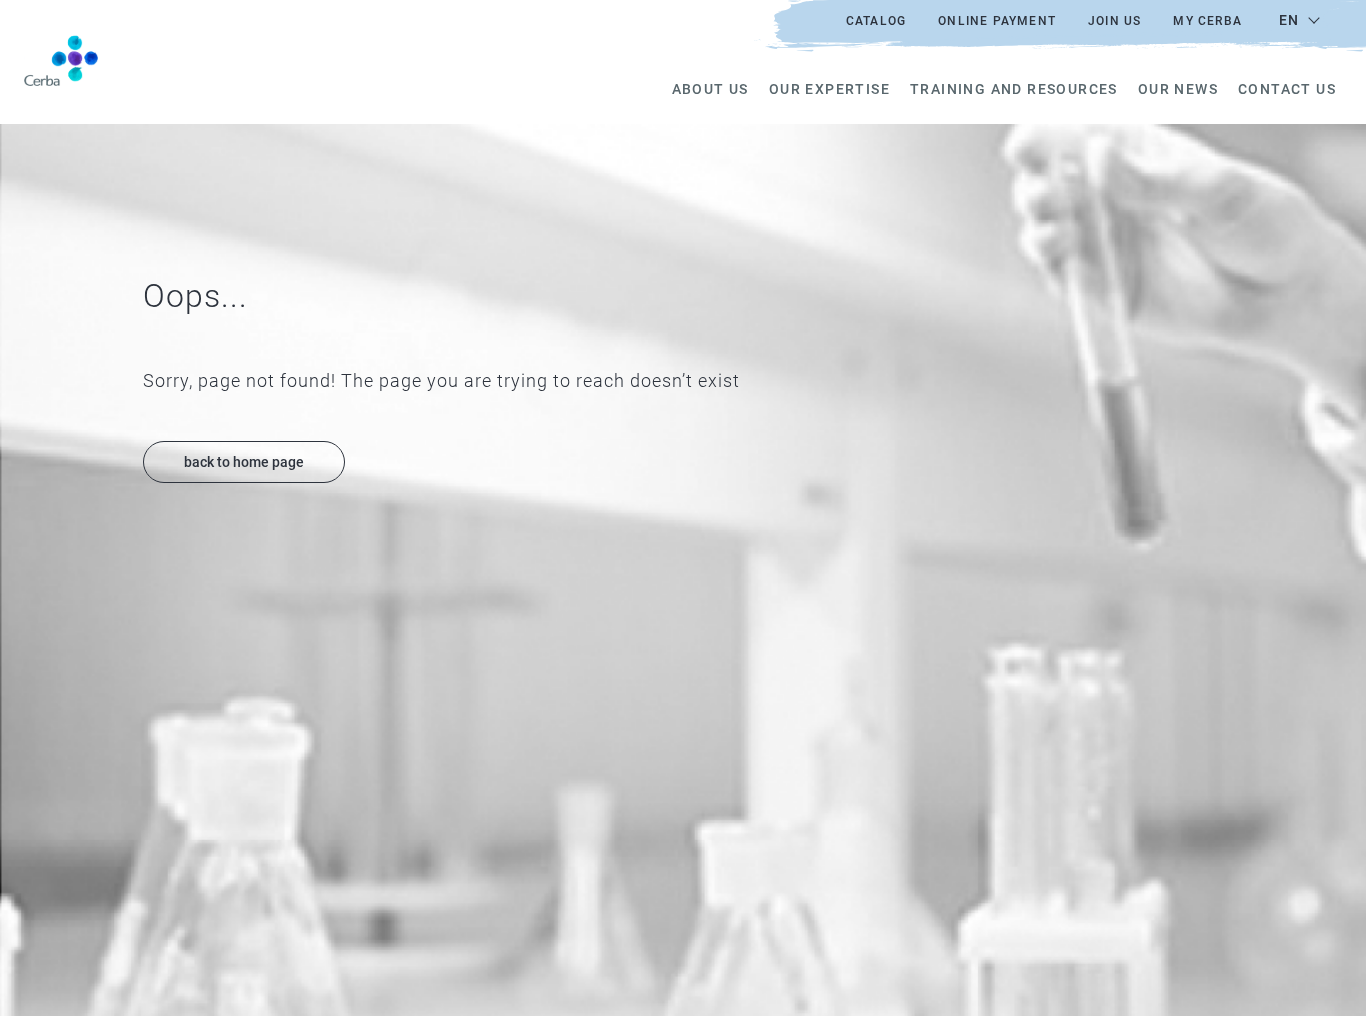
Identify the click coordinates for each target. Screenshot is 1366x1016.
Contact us (1287, 89)
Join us (1114, 21)
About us (710, 89)
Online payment (997, 21)
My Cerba (1207, 21)
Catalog (876, 21)
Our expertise (829, 89)
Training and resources (1014, 89)
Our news (1178, 89)
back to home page (244, 462)
